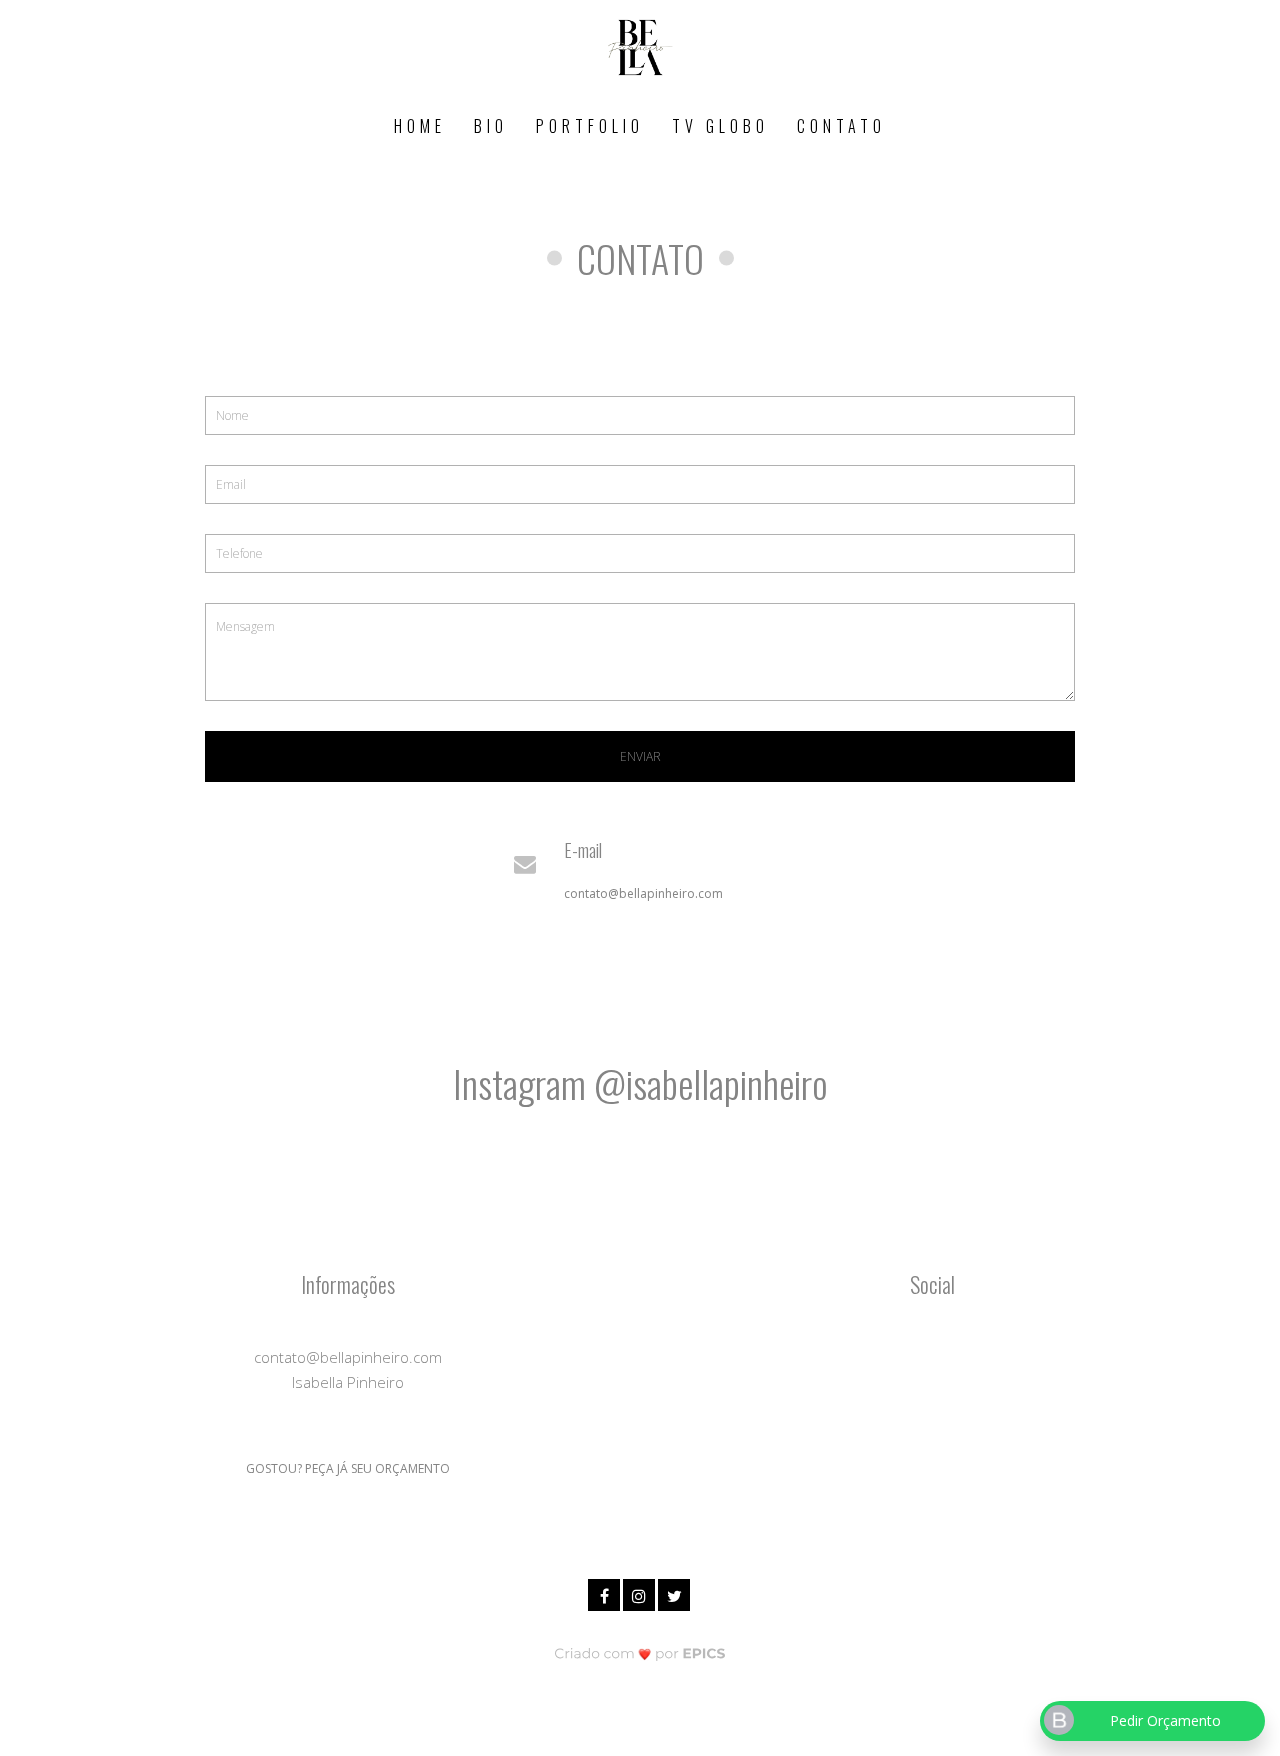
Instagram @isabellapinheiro (640, 1083)
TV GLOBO (720, 126)
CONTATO (841, 126)
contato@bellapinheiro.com (643, 893)
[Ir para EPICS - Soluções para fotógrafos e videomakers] (640, 1653)
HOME (420, 126)
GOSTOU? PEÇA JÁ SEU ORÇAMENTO (348, 1468)
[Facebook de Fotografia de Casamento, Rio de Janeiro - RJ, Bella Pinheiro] (605, 1592)
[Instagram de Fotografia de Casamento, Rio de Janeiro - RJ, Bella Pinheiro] (640, 1592)
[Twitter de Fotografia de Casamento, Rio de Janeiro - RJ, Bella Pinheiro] (675, 1592)
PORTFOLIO (590, 126)
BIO (491, 126)
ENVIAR (640, 756)
